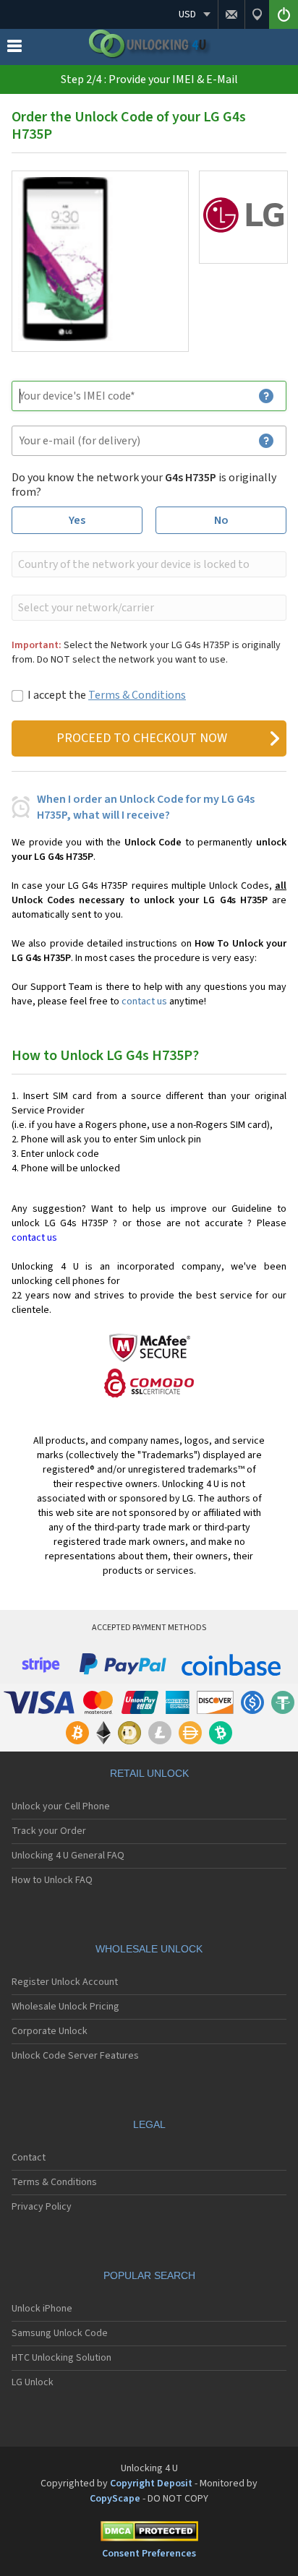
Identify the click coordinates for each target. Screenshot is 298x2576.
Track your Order (49, 1831)
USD (187, 14)
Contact (29, 2158)
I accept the (107, 695)
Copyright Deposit (151, 2484)
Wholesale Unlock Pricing (65, 2007)
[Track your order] (257, 14)
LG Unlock (33, 2382)
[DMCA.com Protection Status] (149, 2534)
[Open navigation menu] (14, 49)
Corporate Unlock (50, 2031)
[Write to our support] (231, 14)
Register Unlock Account (65, 1982)
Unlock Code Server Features (75, 2056)
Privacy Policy (42, 2207)
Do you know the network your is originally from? (144, 485)
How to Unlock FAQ (52, 1880)
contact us (144, 1001)
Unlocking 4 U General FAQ (68, 1856)
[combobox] (148, 564)
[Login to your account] (284, 14)
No (221, 520)
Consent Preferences (149, 2554)
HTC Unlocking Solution (61, 2358)
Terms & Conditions (137, 695)
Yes (77, 520)
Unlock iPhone (42, 2309)
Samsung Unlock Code (60, 2333)
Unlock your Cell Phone (61, 1806)
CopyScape (115, 2499)
